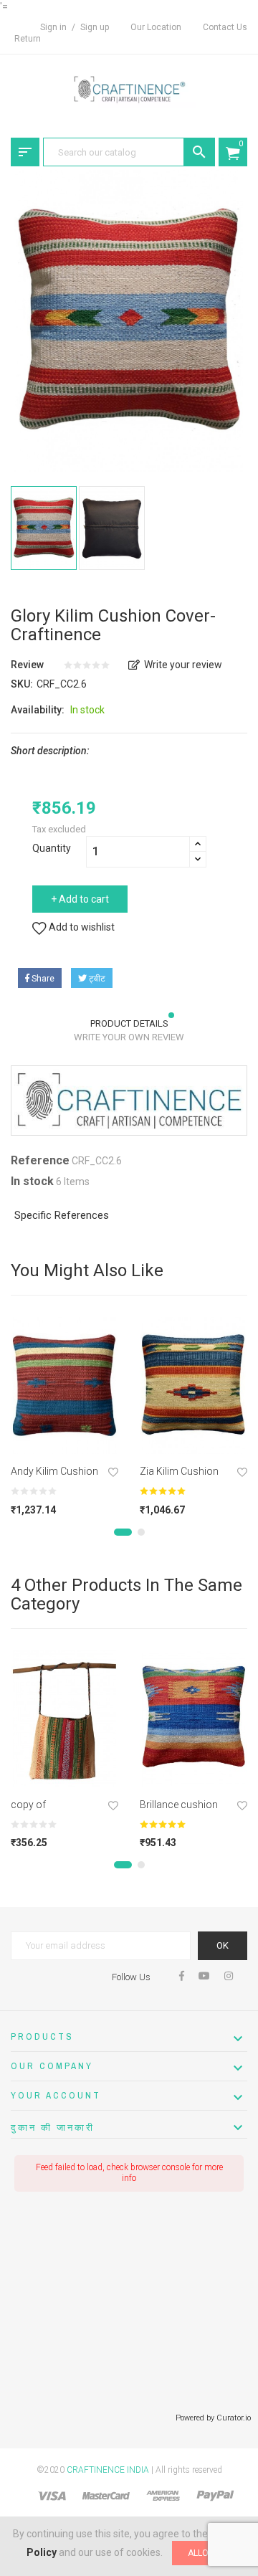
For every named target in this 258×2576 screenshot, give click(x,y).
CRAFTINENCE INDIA (108, 2470)
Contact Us (225, 27)
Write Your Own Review (129, 1037)
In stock (32, 1181)
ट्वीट (96, 979)
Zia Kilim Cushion (179, 1471)
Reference (40, 1160)
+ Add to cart (80, 899)
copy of (28, 1805)
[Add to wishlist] (113, 1474)
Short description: (50, 751)
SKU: (22, 684)
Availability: (38, 710)
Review (27, 665)
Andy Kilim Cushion (54, 1471)
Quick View (64, 1438)
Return (28, 39)
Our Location (156, 27)
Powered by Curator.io (213, 2418)
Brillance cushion (179, 1805)
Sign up (95, 27)
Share (42, 979)
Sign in (54, 27)
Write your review (183, 665)
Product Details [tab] (129, 1023)
